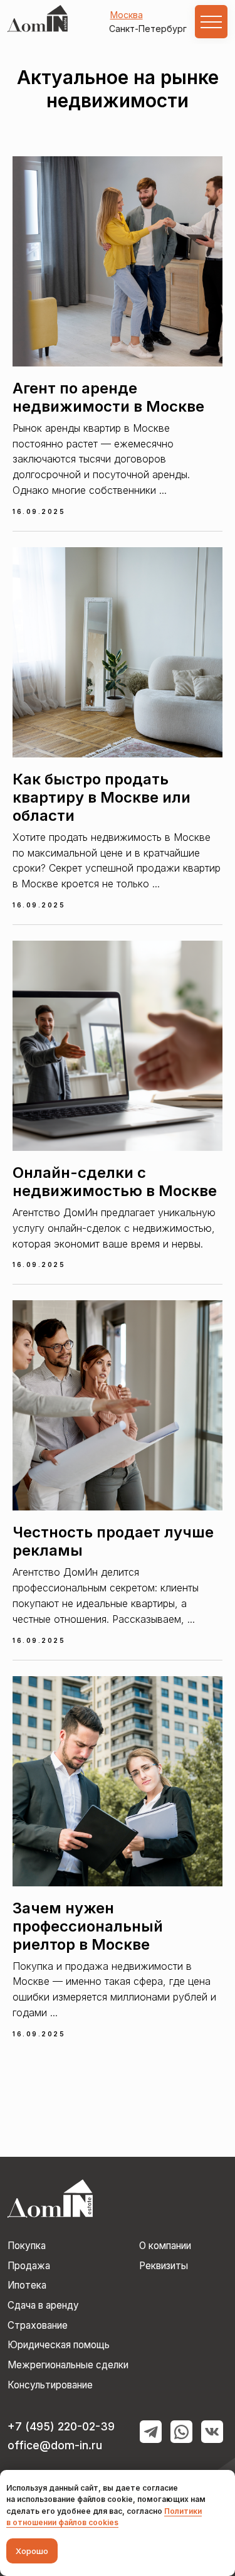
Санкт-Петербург (148, 29)
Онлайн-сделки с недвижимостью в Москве (115, 1182)
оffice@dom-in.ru (55, 2445)
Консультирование (50, 2385)
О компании (165, 2246)
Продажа (29, 2266)
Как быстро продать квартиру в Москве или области (102, 797)
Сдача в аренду (43, 2305)
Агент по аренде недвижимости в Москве (108, 397)
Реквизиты (164, 2266)
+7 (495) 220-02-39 (61, 2426)
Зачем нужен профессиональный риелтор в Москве (88, 1926)
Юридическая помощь (59, 2345)
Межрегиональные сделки (68, 2365)
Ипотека (27, 2285)
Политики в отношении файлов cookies (104, 2517)
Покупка (27, 2246)
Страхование (38, 2325)
